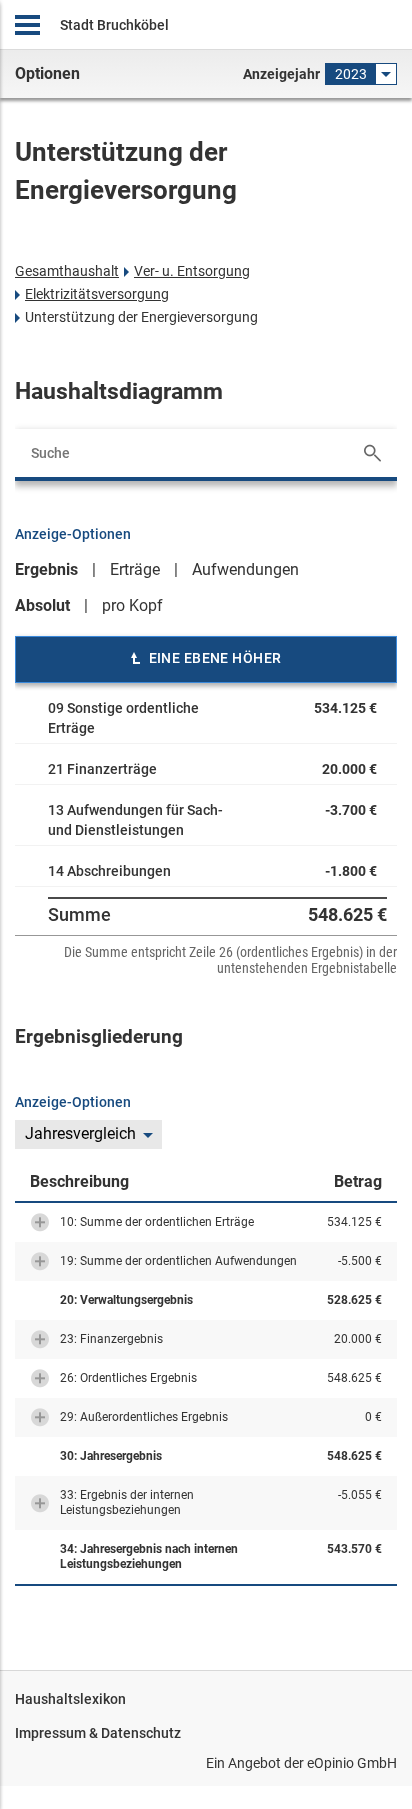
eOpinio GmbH (352, 1763)
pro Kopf (132, 605)
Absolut (42, 605)
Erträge (135, 569)
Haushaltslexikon (70, 1699)
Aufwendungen (245, 569)
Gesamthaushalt (67, 271)
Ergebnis (46, 569)
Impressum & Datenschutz (98, 1733)
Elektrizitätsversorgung (97, 294)
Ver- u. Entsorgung (192, 271)
